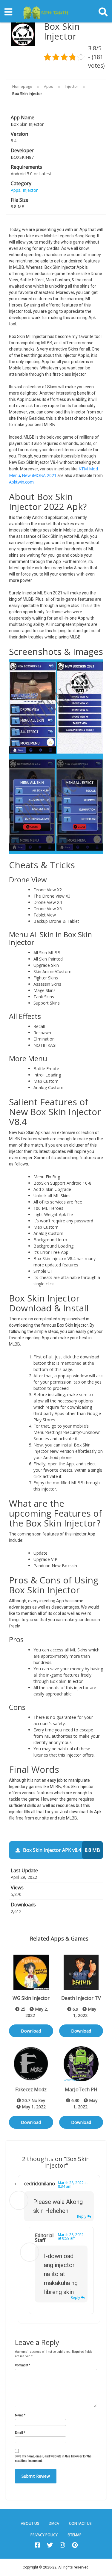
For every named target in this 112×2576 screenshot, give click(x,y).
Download (31, 2031)
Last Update (24, 1870)
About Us (30, 2523)
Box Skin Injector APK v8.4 (61, 1850)
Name (20, 2415)
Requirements (26, 167)
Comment (23, 2365)
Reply (82, 2216)
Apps (49, 86)
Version (19, 134)
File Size (20, 200)
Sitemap (75, 2535)
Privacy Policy (44, 2535)
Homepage (22, 86)
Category (21, 183)
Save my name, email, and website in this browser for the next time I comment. (53, 2459)
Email (20, 2433)
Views (17, 1888)
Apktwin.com (21, 482)
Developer (22, 150)
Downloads (23, 1905)
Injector (72, 86)
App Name (23, 117)
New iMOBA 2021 (39, 475)
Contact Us (80, 2523)
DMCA (54, 2523)
